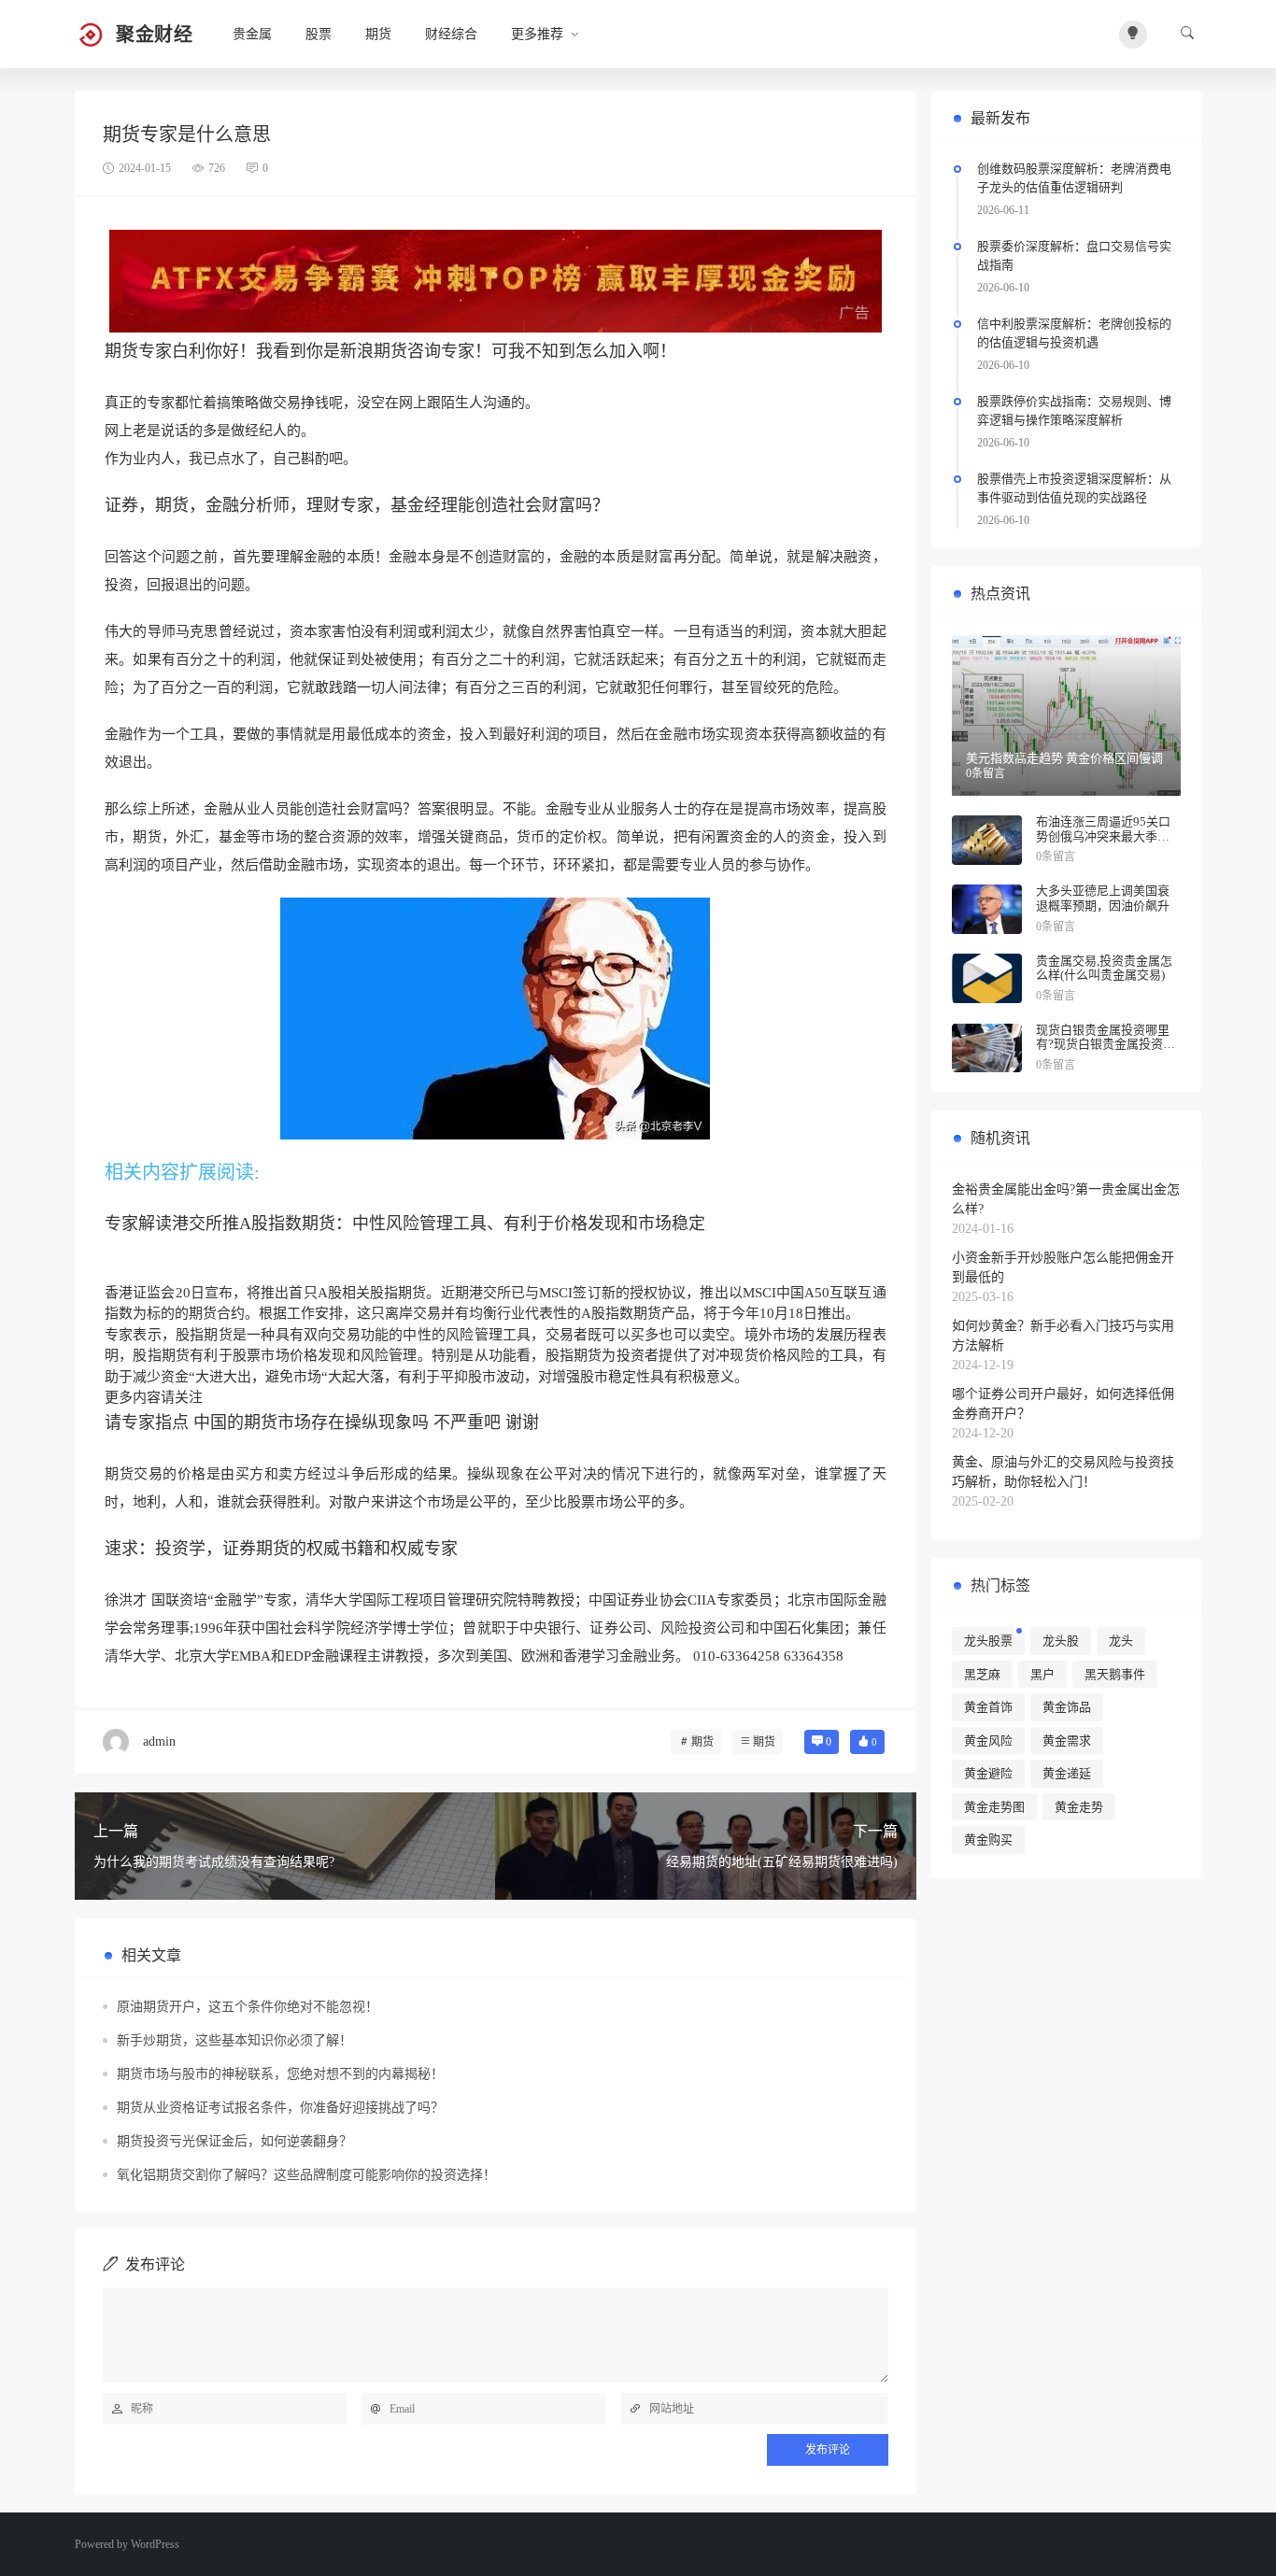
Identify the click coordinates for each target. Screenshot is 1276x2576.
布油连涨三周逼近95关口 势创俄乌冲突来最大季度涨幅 (1103, 836)
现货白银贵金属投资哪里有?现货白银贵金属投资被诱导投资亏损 (1106, 1044)
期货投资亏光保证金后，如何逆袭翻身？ (234, 2141)
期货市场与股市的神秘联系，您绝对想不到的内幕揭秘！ (280, 2074)
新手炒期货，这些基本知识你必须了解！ (234, 2040)
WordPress (155, 2544)
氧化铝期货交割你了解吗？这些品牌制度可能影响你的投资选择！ (306, 2175)
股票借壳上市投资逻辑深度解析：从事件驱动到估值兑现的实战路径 (1074, 488)
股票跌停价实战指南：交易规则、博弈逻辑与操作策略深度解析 (1074, 410)
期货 (378, 34)
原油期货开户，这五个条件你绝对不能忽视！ (248, 2007)
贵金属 (252, 34)
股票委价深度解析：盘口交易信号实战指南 (1074, 255)
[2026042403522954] (496, 280)
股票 (319, 34)
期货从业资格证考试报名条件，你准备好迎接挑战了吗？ (280, 2108)
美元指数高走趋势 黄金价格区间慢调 (1064, 758)
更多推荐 (537, 34)
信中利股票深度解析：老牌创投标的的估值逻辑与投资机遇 (1074, 333)
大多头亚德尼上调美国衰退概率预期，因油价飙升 (1103, 898)
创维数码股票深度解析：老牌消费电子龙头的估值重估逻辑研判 (1074, 178)
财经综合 (451, 34)
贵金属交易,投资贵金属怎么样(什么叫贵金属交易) (1104, 968)
